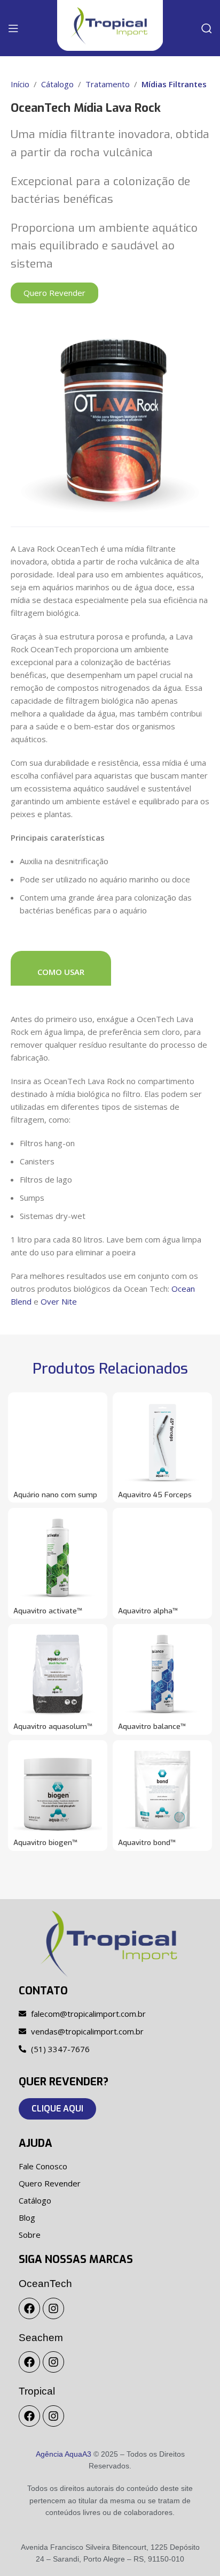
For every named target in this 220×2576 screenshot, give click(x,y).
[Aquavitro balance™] (162, 1674)
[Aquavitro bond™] (162, 1790)
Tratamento (108, 84)
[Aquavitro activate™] (58, 1558)
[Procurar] (207, 28)
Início (20, 84)
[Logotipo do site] (110, 25)
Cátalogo (57, 84)
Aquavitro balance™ (152, 1726)
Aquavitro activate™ (48, 1611)
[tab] (61, 968)
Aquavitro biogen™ (45, 1842)
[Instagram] (53, 2308)
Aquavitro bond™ (147, 1842)
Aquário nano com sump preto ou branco (55, 1499)
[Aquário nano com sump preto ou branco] (58, 1442)
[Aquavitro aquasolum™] (58, 1674)
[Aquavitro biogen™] (58, 1790)
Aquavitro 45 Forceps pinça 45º (155, 1499)
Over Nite (59, 1301)
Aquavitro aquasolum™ (53, 1726)
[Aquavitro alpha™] (162, 1558)
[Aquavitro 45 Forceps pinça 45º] (162, 1442)
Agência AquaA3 (64, 2454)
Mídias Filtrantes (174, 84)
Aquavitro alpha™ (148, 1611)
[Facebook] (29, 2308)
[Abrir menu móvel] (13, 28)
